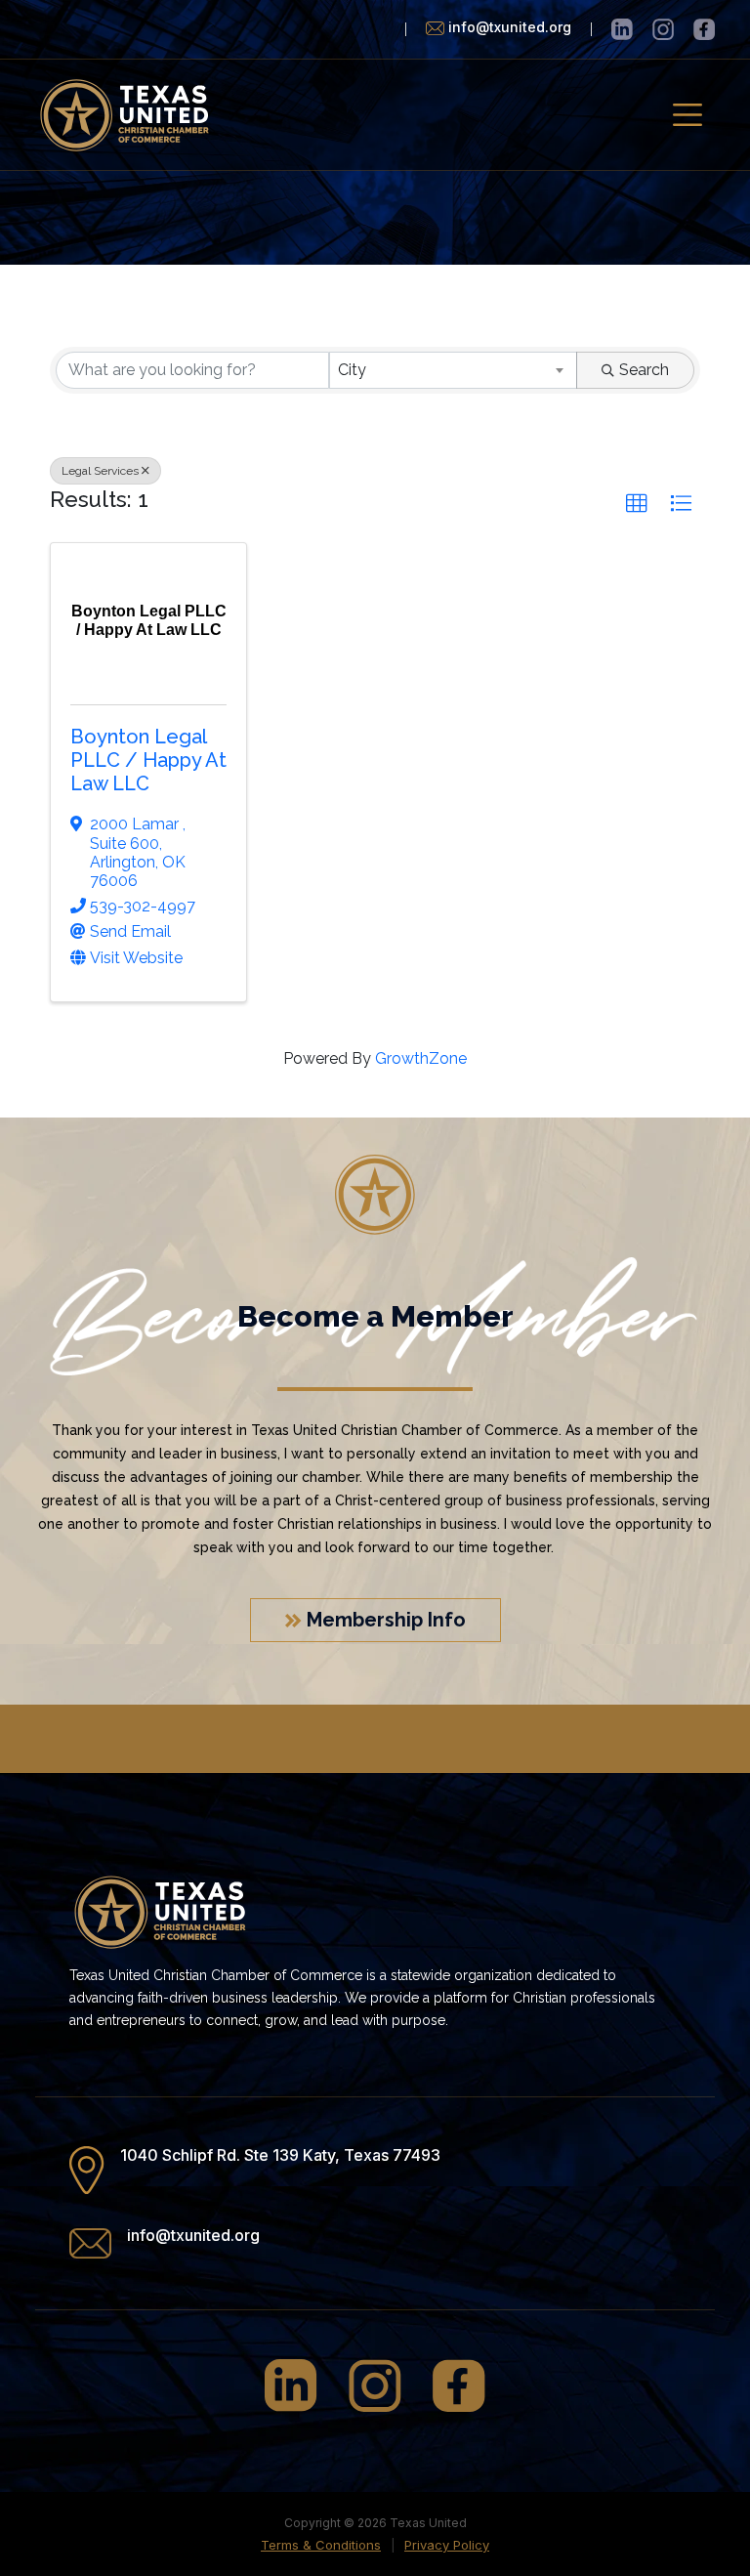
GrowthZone (421, 1058)
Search (644, 370)
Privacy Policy (447, 2545)
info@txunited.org (193, 2235)
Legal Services (100, 471)
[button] (637, 504)
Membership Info (384, 1620)
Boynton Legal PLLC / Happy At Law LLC (148, 760)
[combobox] (453, 370)
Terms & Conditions (321, 2545)
